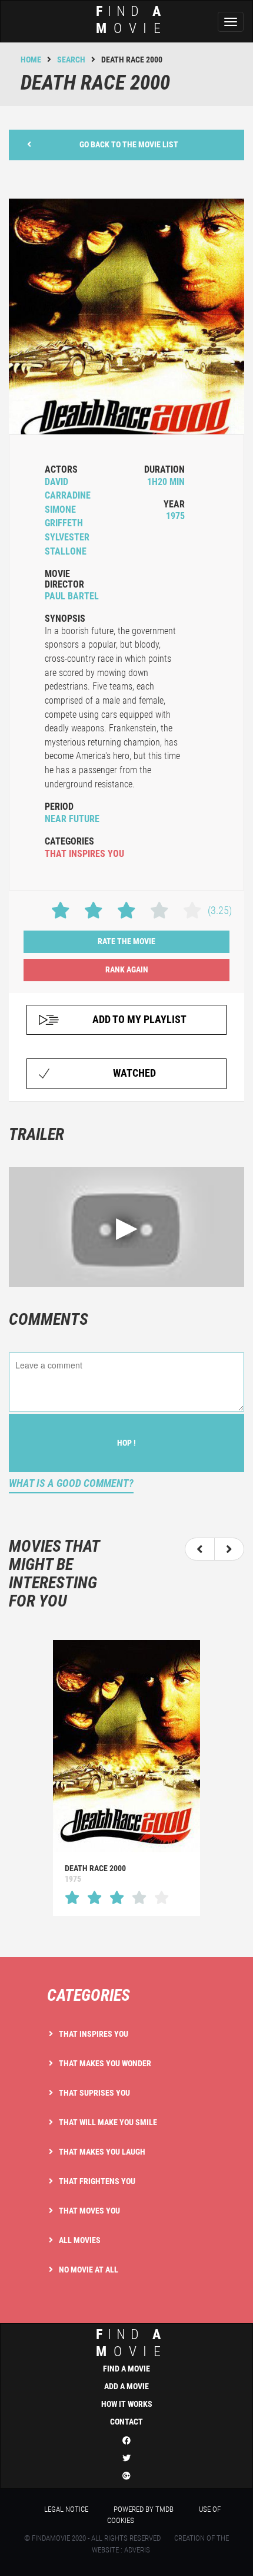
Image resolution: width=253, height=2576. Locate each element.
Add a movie (126, 2386)
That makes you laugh (102, 2152)
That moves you (89, 2211)
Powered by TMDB (144, 2509)
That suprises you (94, 2093)
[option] (126, 1778)
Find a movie (126, 2369)
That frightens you (97, 2181)
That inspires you (94, 2034)
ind (132, 20)
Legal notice (66, 2509)
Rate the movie (126, 941)
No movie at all (89, 2270)
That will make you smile (108, 2122)
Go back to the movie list (129, 144)
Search (71, 60)
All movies (80, 2240)
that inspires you (84, 854)
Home (31, 60)
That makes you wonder (105, 2063)
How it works (127, 2404)
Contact (126, 2422)
